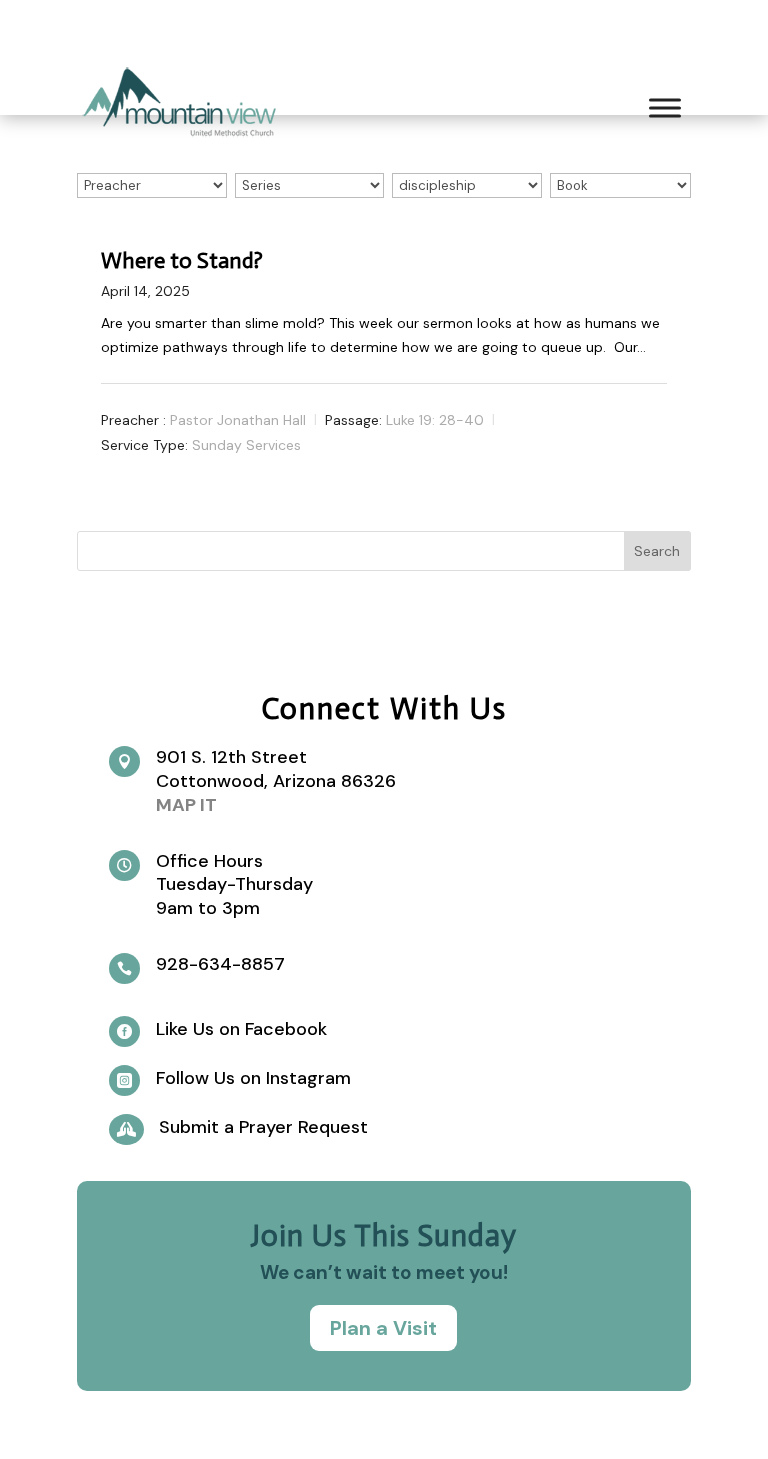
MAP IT (186, 805)
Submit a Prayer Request (263, 1127)
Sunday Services (246, 444)
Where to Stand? (182, 260)
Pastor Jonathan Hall (238, 420)
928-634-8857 (220, 964)
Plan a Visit (383, 1328)
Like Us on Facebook (241, 1029)
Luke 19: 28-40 (435, 420)
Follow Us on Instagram (253, 1078)
